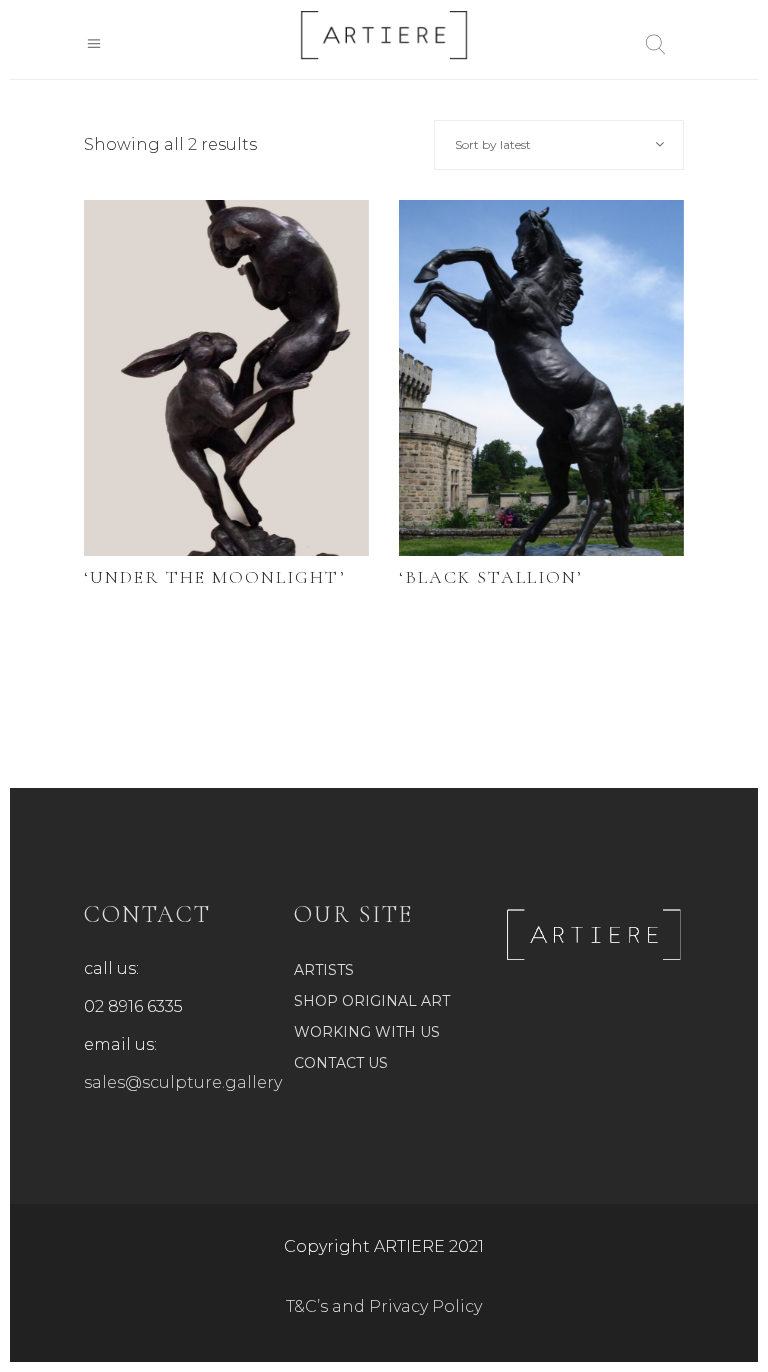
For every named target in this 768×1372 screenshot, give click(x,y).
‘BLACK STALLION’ (491, 577)
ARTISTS (324, 970)
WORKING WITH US (367, 1032)
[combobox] (559, 145)
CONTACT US (341, 1063)
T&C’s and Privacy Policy (384, 1306)
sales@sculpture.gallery (183, 1082)
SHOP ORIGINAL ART (372, 1001)
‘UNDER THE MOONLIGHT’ (215, 577)
